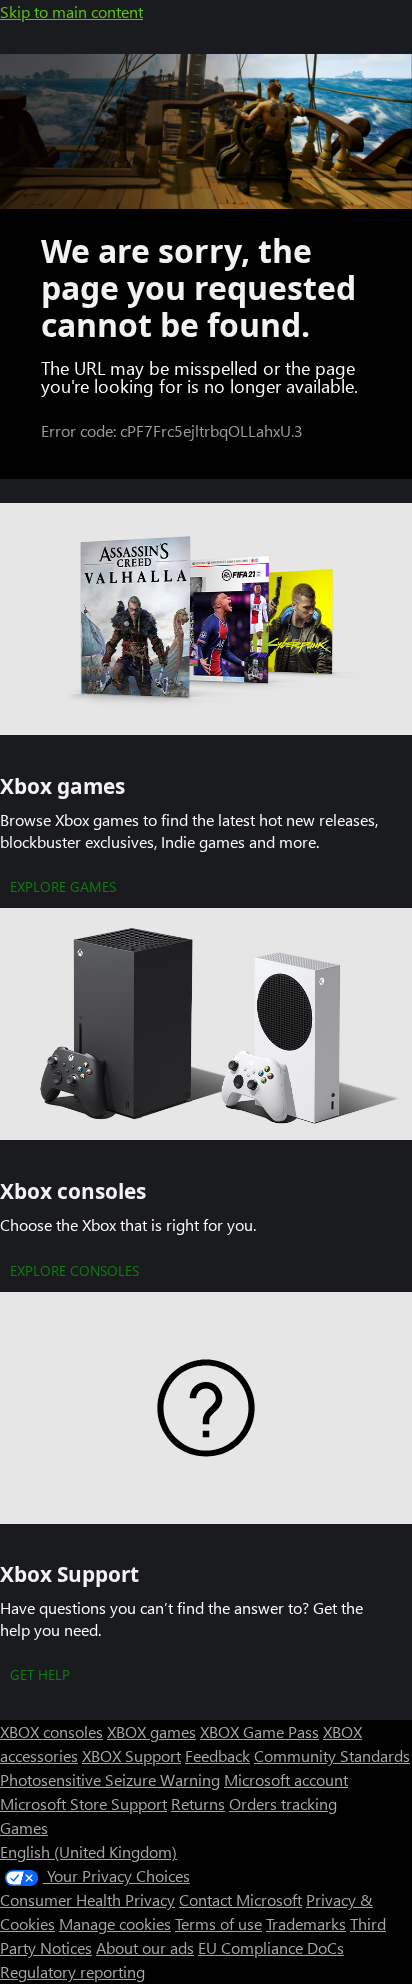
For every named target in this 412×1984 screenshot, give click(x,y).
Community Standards (332, 1755)
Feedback (217, 1755)
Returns (198, 1803)
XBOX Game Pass (259, 1731)
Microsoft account (286, 1779)
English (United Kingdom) (88, 1851)
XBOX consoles (51, 1731)
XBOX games (151, 1731)
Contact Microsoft (240, 1899)
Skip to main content (71, 11)
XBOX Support (131, 1755)
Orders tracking (283, 1803)
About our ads (145, 1947)
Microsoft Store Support (83, 1803)
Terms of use (218, 1923)
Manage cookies (115, 1923)
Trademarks (306, 1923)
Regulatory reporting (72, 1971)
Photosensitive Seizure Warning (110, 1779)
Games (24, 1827)
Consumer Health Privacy (87, 1899)
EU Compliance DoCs (271, 1947)
